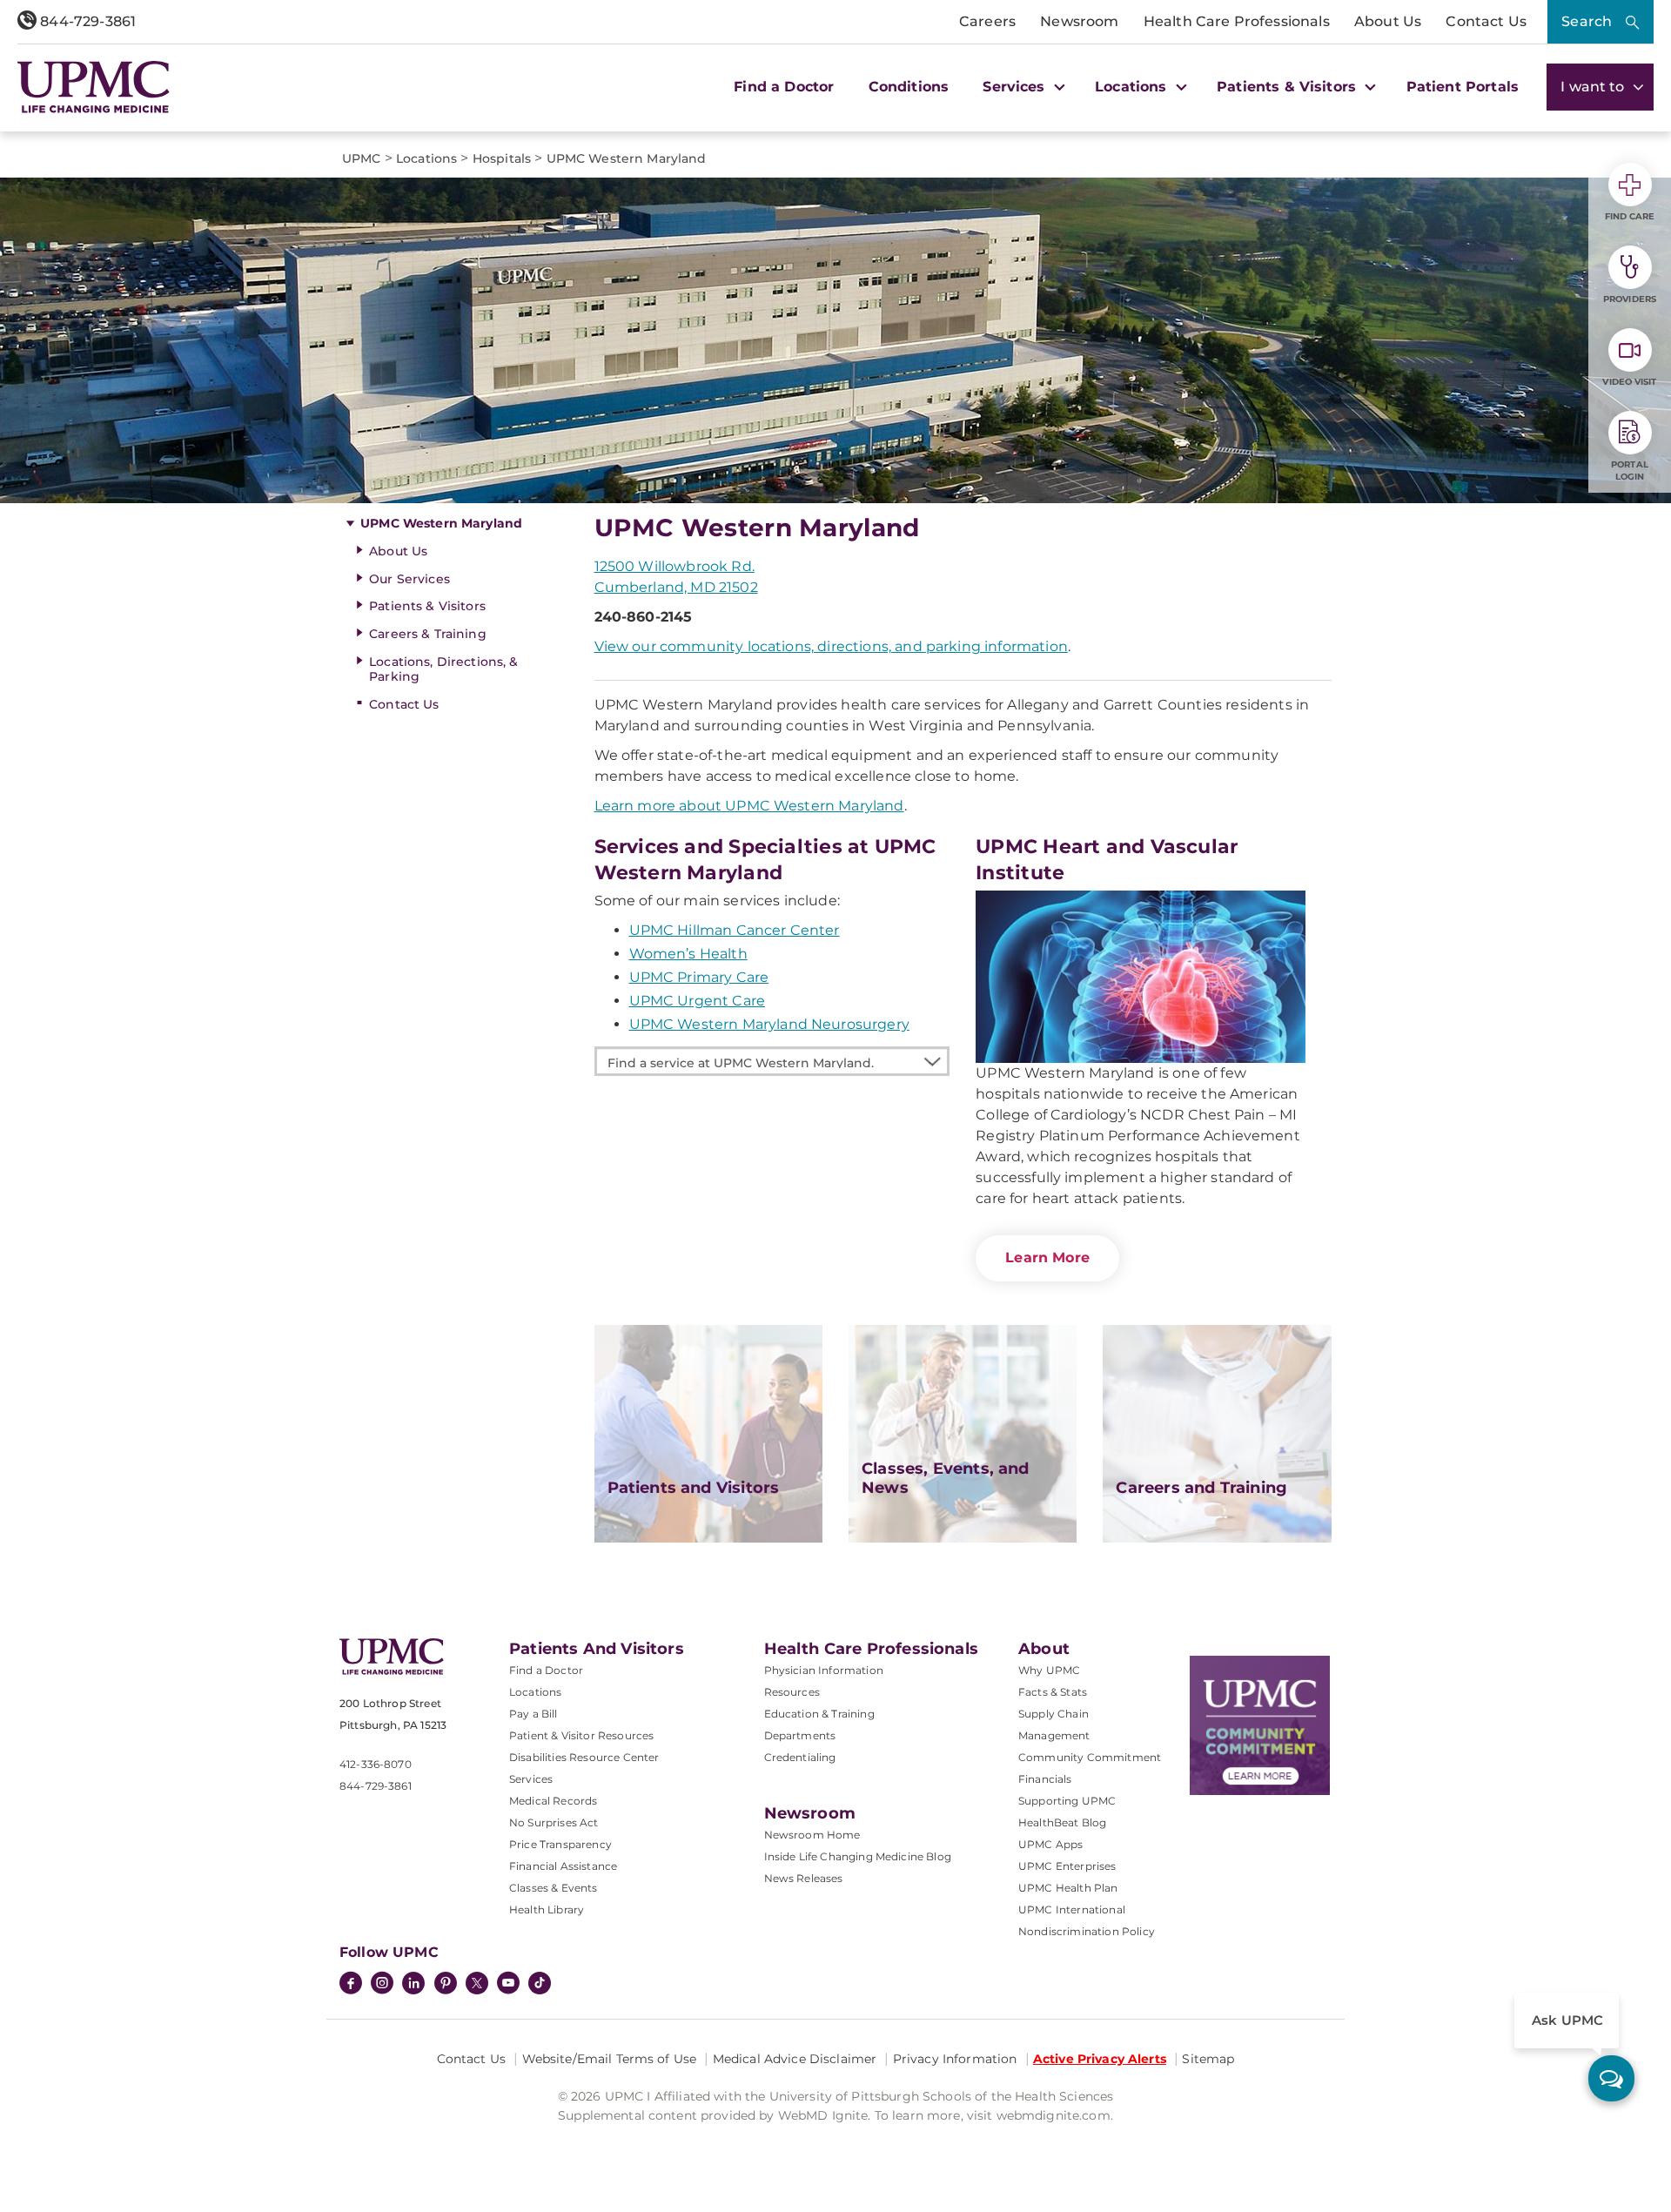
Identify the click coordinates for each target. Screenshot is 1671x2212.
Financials (1045, 1779)
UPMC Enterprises (1067, 1866)
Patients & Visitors (427, 606)
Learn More (1047, 1257)
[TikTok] (540, 1983)
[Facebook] (351, 1985)
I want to (1594, 87)
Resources (792, 1692)
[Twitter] (477, 1983)
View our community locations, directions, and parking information (831, 646)
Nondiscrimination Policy (1087, 1931)
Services (531, 1779)
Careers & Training (428, 634)
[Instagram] (382, 1985)
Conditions (909, 87)
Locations (535, 1692)
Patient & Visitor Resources (581, 1735)
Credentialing (800, 1757)
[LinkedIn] (413, 1985)
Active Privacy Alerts (1100, 2059)
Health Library (547, 1909)
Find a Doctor (784, 87)
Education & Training (819, 1714)
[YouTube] (508, 1985)
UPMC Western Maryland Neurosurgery (769, 1024)
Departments (800, 1735)
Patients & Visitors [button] (1288, 87)
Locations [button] (1133, 87)
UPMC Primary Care (699, 977)
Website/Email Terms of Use (610, 2059)
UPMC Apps (1050, 1844)
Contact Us (1486, 21)
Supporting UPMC (1067, 1801)
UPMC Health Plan (1068, 1888)
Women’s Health (688, 954)
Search (1587, 21)
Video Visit (1629, 382)
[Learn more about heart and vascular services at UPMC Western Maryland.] (1141, 977)
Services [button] (1016, 87)
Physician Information (824, 1670)
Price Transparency (560, 1844)
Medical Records (553, 1801)
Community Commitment (1090, 1757)
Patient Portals (1463, 87)
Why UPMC (1049, 1670)
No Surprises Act (554, 1822)
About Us (1388, 21)
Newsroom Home (812, 1835)
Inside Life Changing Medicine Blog (858, 1856)
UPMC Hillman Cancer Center (735, 930)
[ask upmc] (1611, 2078)
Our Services (409, 579)
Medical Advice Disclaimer (795, 2059)
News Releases (804, 1878)
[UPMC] (94, 87)
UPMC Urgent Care (698, 1001)
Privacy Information (955, 2059)
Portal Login (1630, 471)
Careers (987, 21)
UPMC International (1072, 1909)
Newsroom (1079, 21)
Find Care (1630, 216)
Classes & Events (554, 1888)
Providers (1630, 299)
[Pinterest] (446, 1985)
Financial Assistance (563, 1866)
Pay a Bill (534, 1714)
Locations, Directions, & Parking (443, 669)
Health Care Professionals (1237, 21)
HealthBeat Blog (1062, 1822)
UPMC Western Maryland (441, 523)
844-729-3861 (86, 21)
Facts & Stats (1053, 1692)
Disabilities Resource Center (584, 1757)
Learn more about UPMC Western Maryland (749, 806)
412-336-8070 (376, 1764)
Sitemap (1208, 2059)
